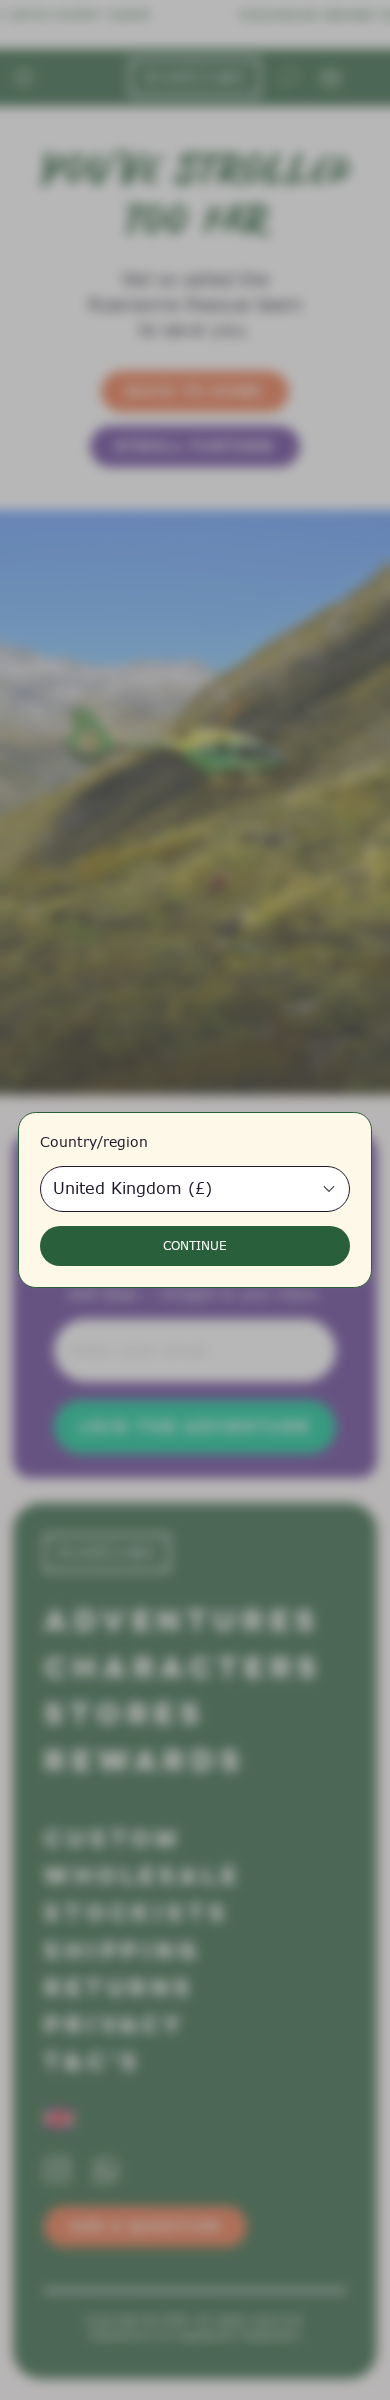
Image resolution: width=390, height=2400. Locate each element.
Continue (195, 1246)
